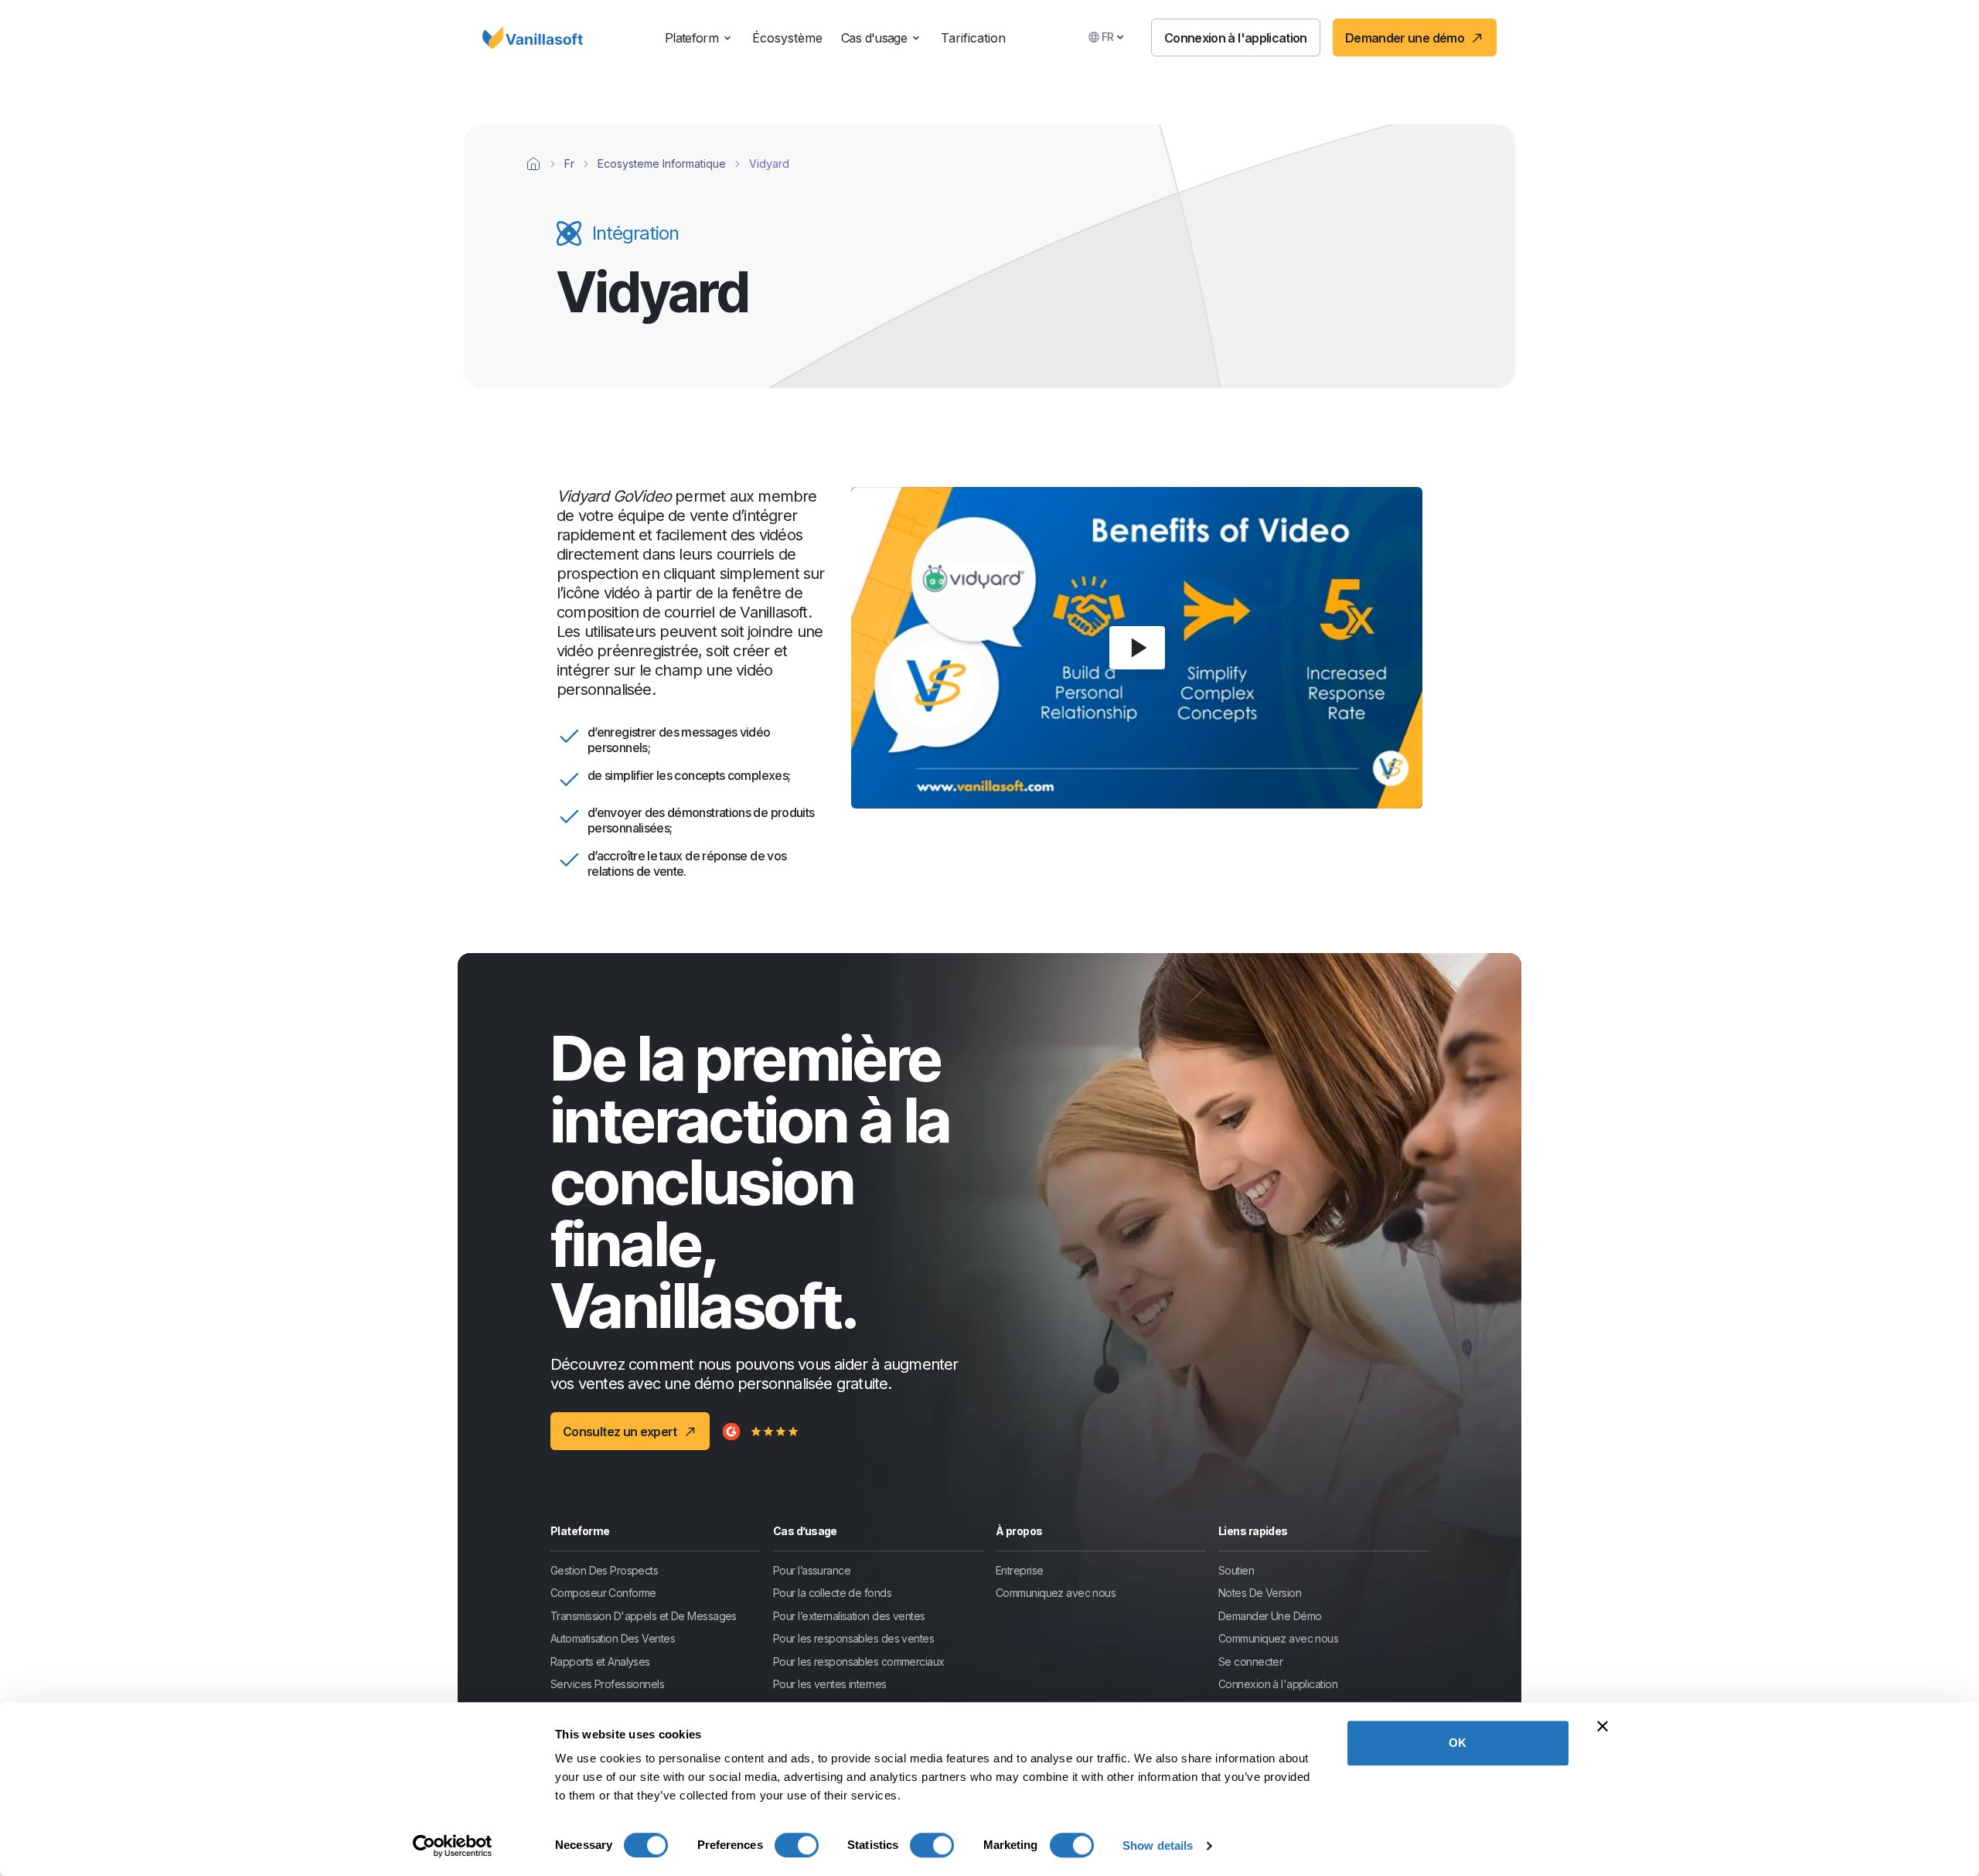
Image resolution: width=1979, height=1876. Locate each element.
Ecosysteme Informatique (662, 163)
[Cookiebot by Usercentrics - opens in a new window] (453, 1846)
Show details (1158, 1845)
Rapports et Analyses (600, 1662)
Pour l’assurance (812, 1570)
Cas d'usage (874, 38)
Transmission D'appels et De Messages (644, 1616)
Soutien (1236, 1570)
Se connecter (1250, 1662)
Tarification (973, 38)
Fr (569, 163)
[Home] (533, 164)
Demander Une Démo (1270, 1616)
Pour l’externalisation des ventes (849, 1616)
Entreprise (1019, 1570)
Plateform (691, 38)
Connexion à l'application (1278, 1684)
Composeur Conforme (603, 1593)
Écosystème (787, 38)
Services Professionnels (607, 1684)
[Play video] (1137, 648)
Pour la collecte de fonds (832, 1593)
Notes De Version (1260, 1593)
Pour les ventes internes (830, 1684)
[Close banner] (1603, 1726)
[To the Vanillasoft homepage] (533, 38)
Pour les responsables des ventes (853, 1638)
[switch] (797, 1845)
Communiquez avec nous (1056, 1593)
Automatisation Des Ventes (613, 1638)
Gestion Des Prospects (604, 1570)
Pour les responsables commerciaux (859, 1662)
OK (1458, 1743)
